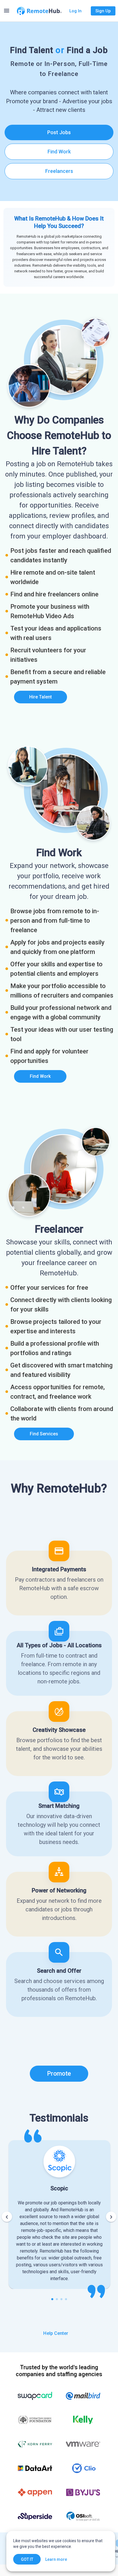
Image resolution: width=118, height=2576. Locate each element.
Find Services (44, 1434)
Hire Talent (41, 697)
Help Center (56, 2333)
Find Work (59, 152)
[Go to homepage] (39, 11)
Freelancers (59, 171)
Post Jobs (59, 132)
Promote (59, 2074)
